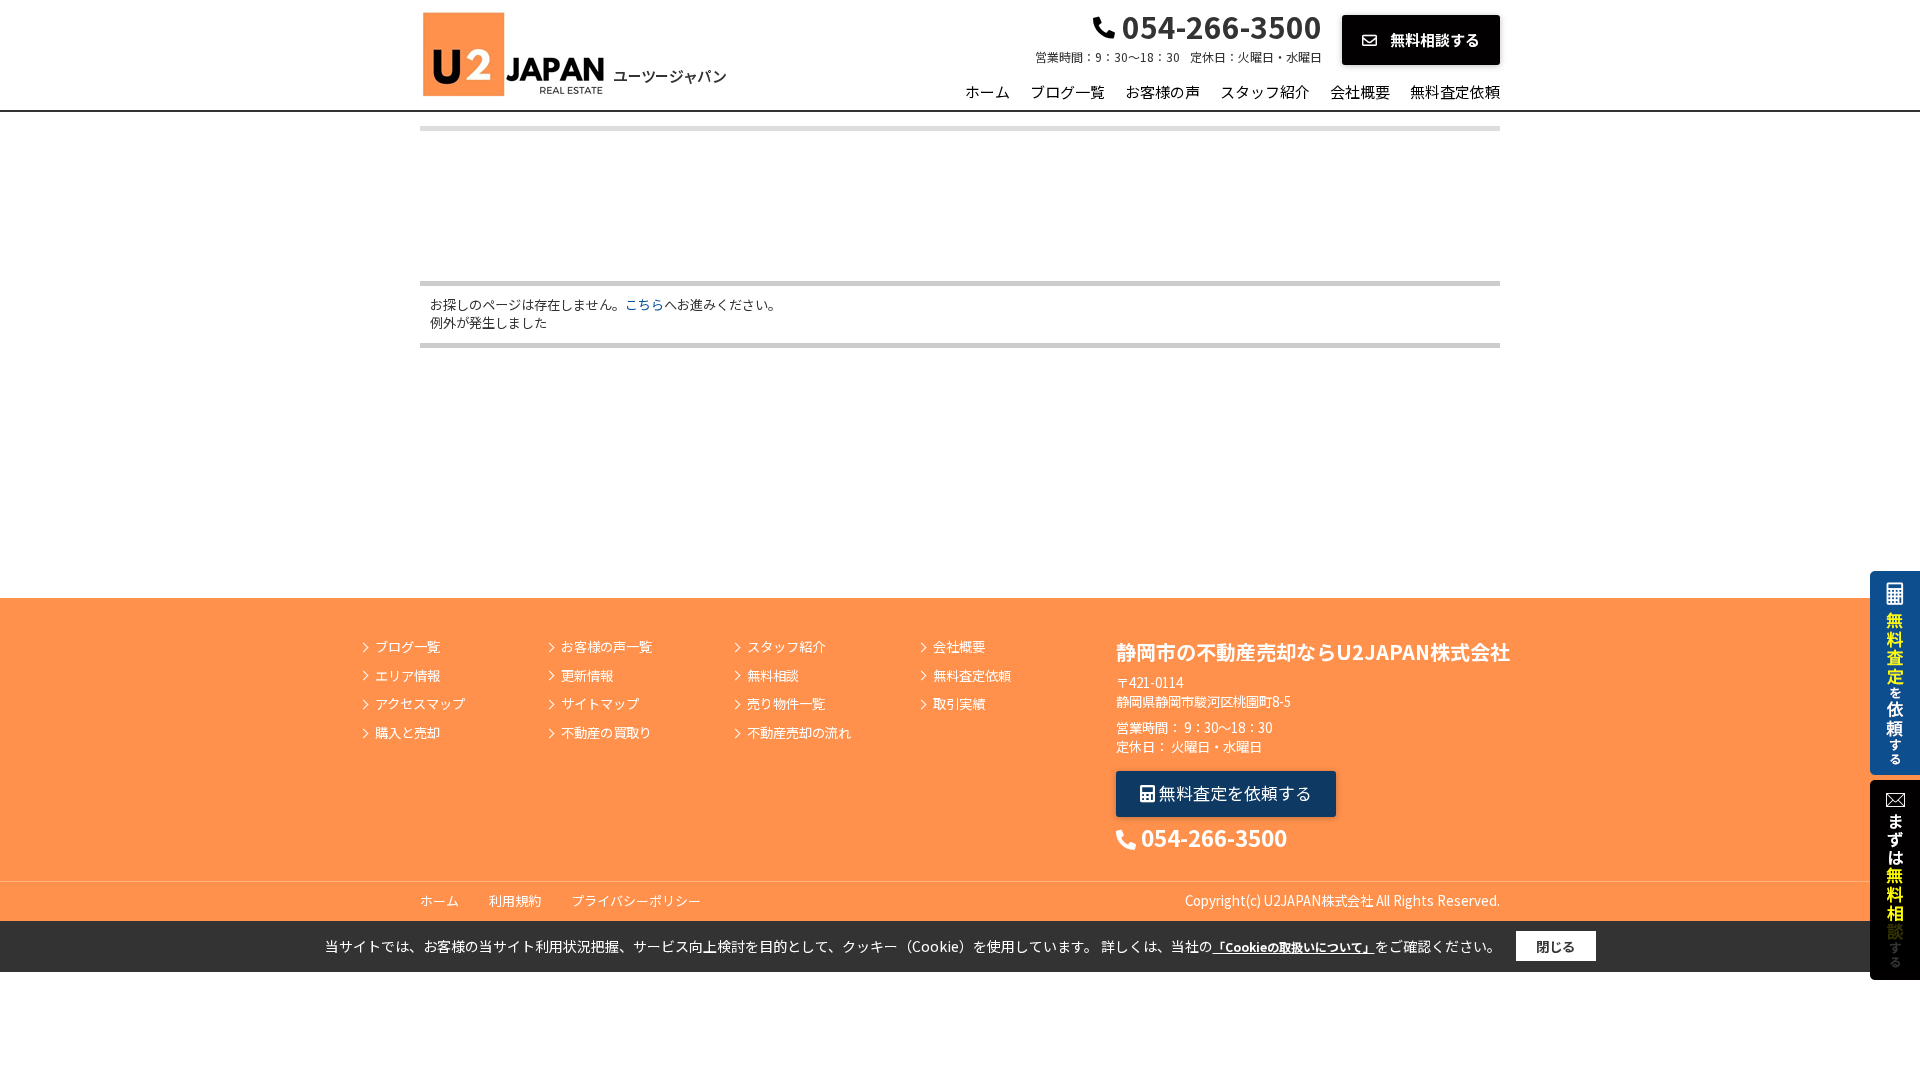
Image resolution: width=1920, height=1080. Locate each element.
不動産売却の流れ (799, 733)
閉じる (1555, 946)
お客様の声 (1162, 91)
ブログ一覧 (1067, 91)
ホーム (987, 91)
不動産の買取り (606, 733)
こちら (644, 304)
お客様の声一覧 (606, 647)
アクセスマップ (420, 704)
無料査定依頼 (1455, 91)
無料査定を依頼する (1233, 792)
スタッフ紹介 (1265, 91)
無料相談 (773, 676)
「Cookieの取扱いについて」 (1294, 946)
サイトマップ (600, 704)
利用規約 (515, 900)
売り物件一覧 (786, 704)
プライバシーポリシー (636, 900)
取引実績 (959, 704)
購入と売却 (407, 733)
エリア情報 (407, 676)
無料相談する (1433, 39)
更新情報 (587, 676)
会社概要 (1360, 91)
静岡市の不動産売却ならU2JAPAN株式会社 (1313, 651)
